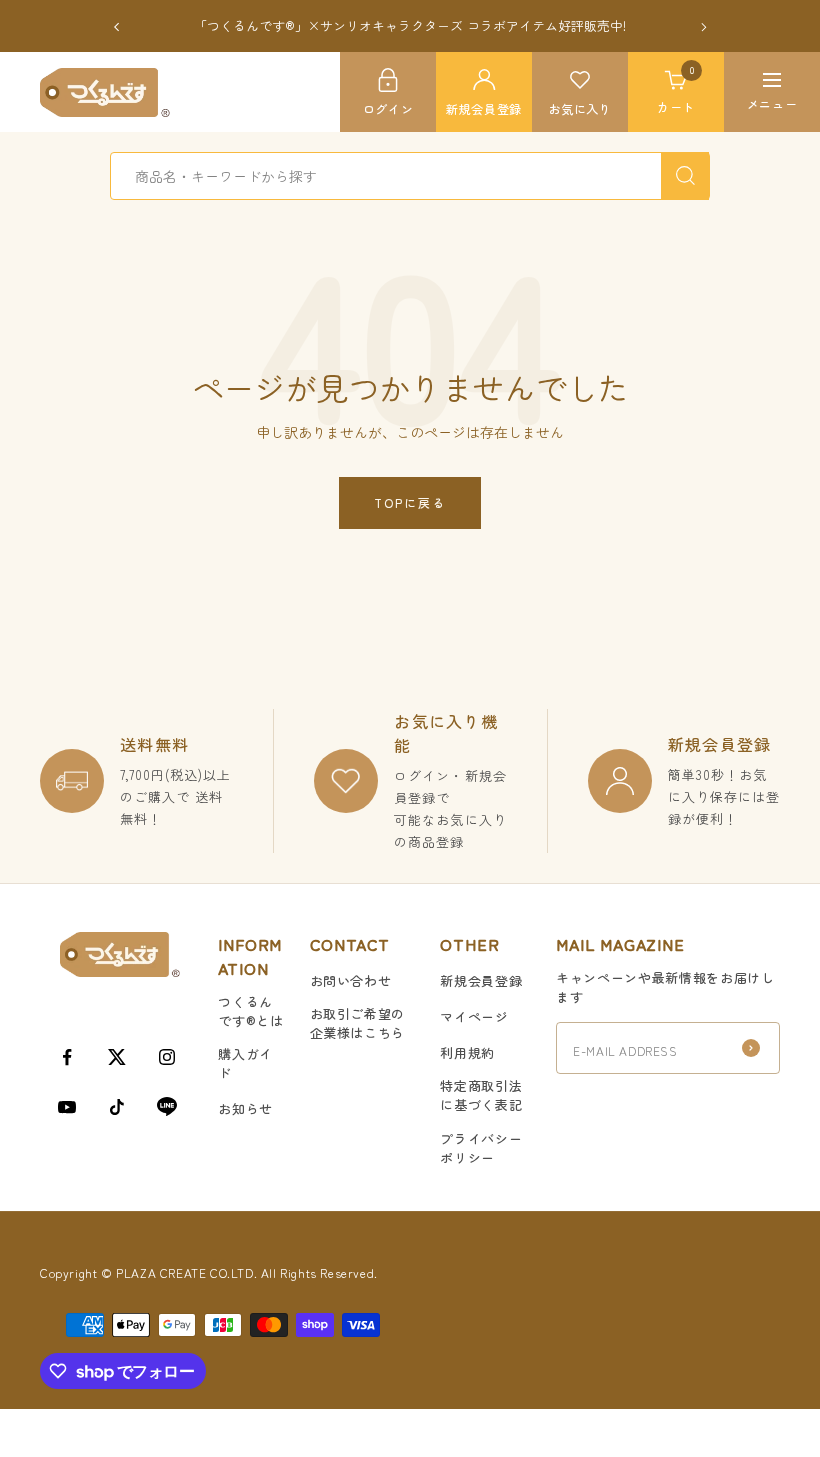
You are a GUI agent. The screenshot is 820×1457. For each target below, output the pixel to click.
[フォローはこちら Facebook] (67, 1057)
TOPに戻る (410, 502)
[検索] (685, 176)
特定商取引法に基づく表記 (481, 1095)
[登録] (751, 1048)
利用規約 (467, 1052)
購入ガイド (245, 1063)
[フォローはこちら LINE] (167, 1107)
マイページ (474, 1016)
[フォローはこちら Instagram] (167, 1057)
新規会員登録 (481, 980)
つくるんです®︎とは (250, 1011)
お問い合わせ (351, 980)
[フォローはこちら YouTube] (67, 1107)
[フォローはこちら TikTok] (117, 1107)
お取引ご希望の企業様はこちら (358, 1023)
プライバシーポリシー (481, 1148)
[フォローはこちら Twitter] (117, 1057)
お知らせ (245, 1108)
